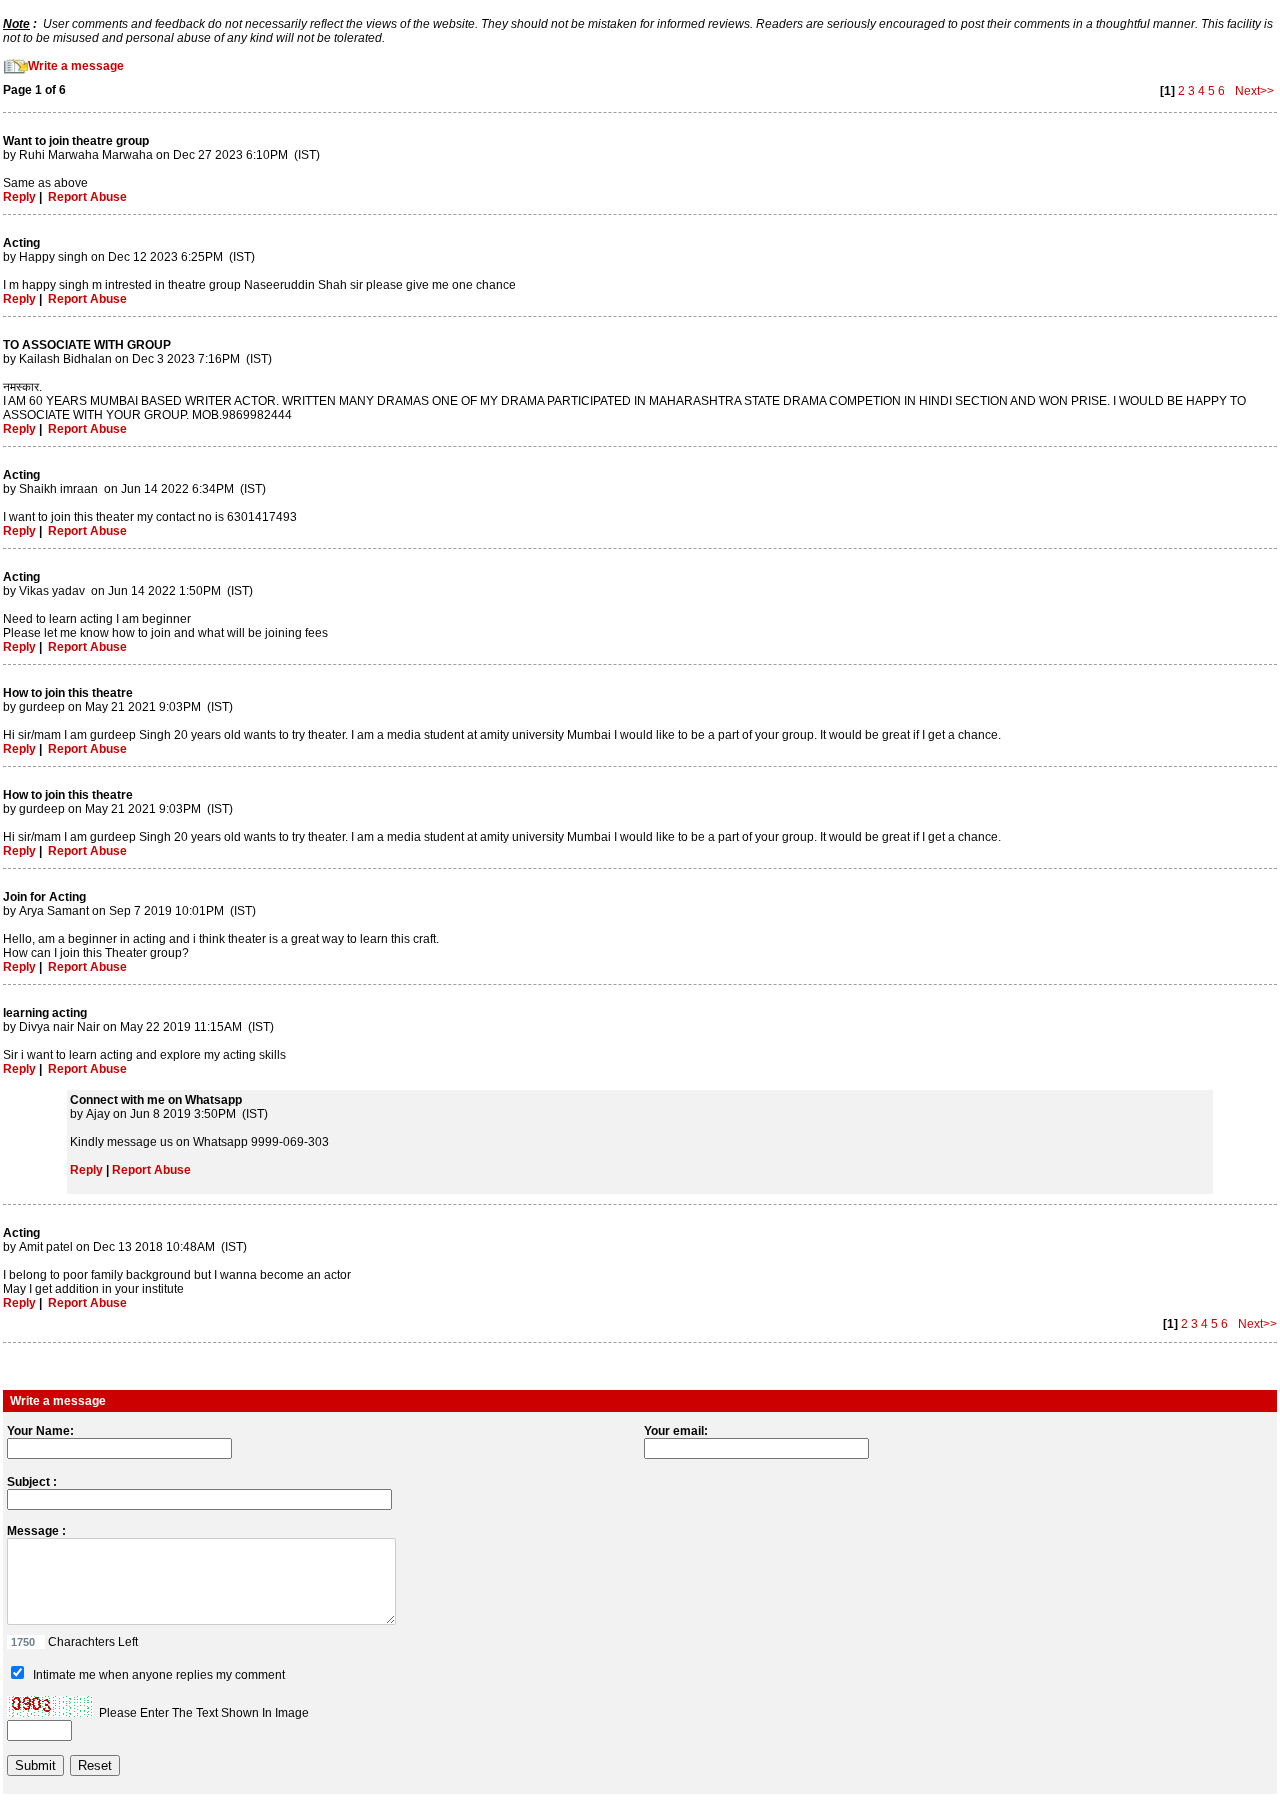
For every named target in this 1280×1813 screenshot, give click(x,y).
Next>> (1253, 91)
